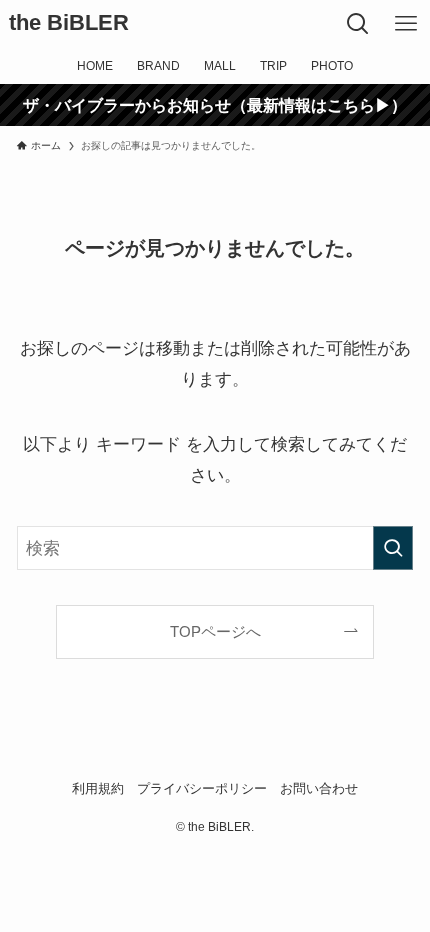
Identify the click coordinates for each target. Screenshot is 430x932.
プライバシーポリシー (202, 788)
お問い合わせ (319, 788)
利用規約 (98, 788)
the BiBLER (69, 24)
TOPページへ (215, 631)
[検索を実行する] (393, 548)
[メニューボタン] (406, 24)
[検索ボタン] (358, 24)
